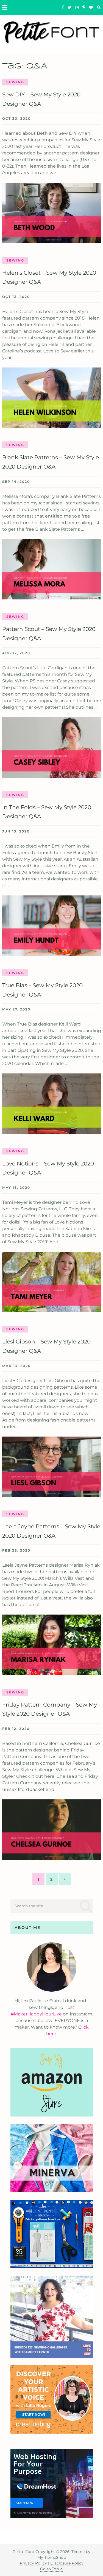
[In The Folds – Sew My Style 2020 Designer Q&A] (52, 926)
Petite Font (23, 2552)
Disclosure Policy (67, 2563)
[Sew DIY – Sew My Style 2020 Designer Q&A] (52, 213)
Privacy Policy (33, 2563)
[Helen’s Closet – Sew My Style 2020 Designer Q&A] (52, 398)
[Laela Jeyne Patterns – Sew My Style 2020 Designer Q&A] (52, 1645)
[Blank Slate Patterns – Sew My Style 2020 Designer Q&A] (52, 569)
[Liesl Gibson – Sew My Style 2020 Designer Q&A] (52, 1467)
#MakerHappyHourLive (36, 2014)
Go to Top (49, 2569)
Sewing (15, 82)
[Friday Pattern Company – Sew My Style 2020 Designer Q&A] (52, 1830)
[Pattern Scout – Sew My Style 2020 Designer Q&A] (52, 747)
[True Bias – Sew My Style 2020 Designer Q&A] (52, 1104)
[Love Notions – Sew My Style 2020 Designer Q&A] (52, 1282)
